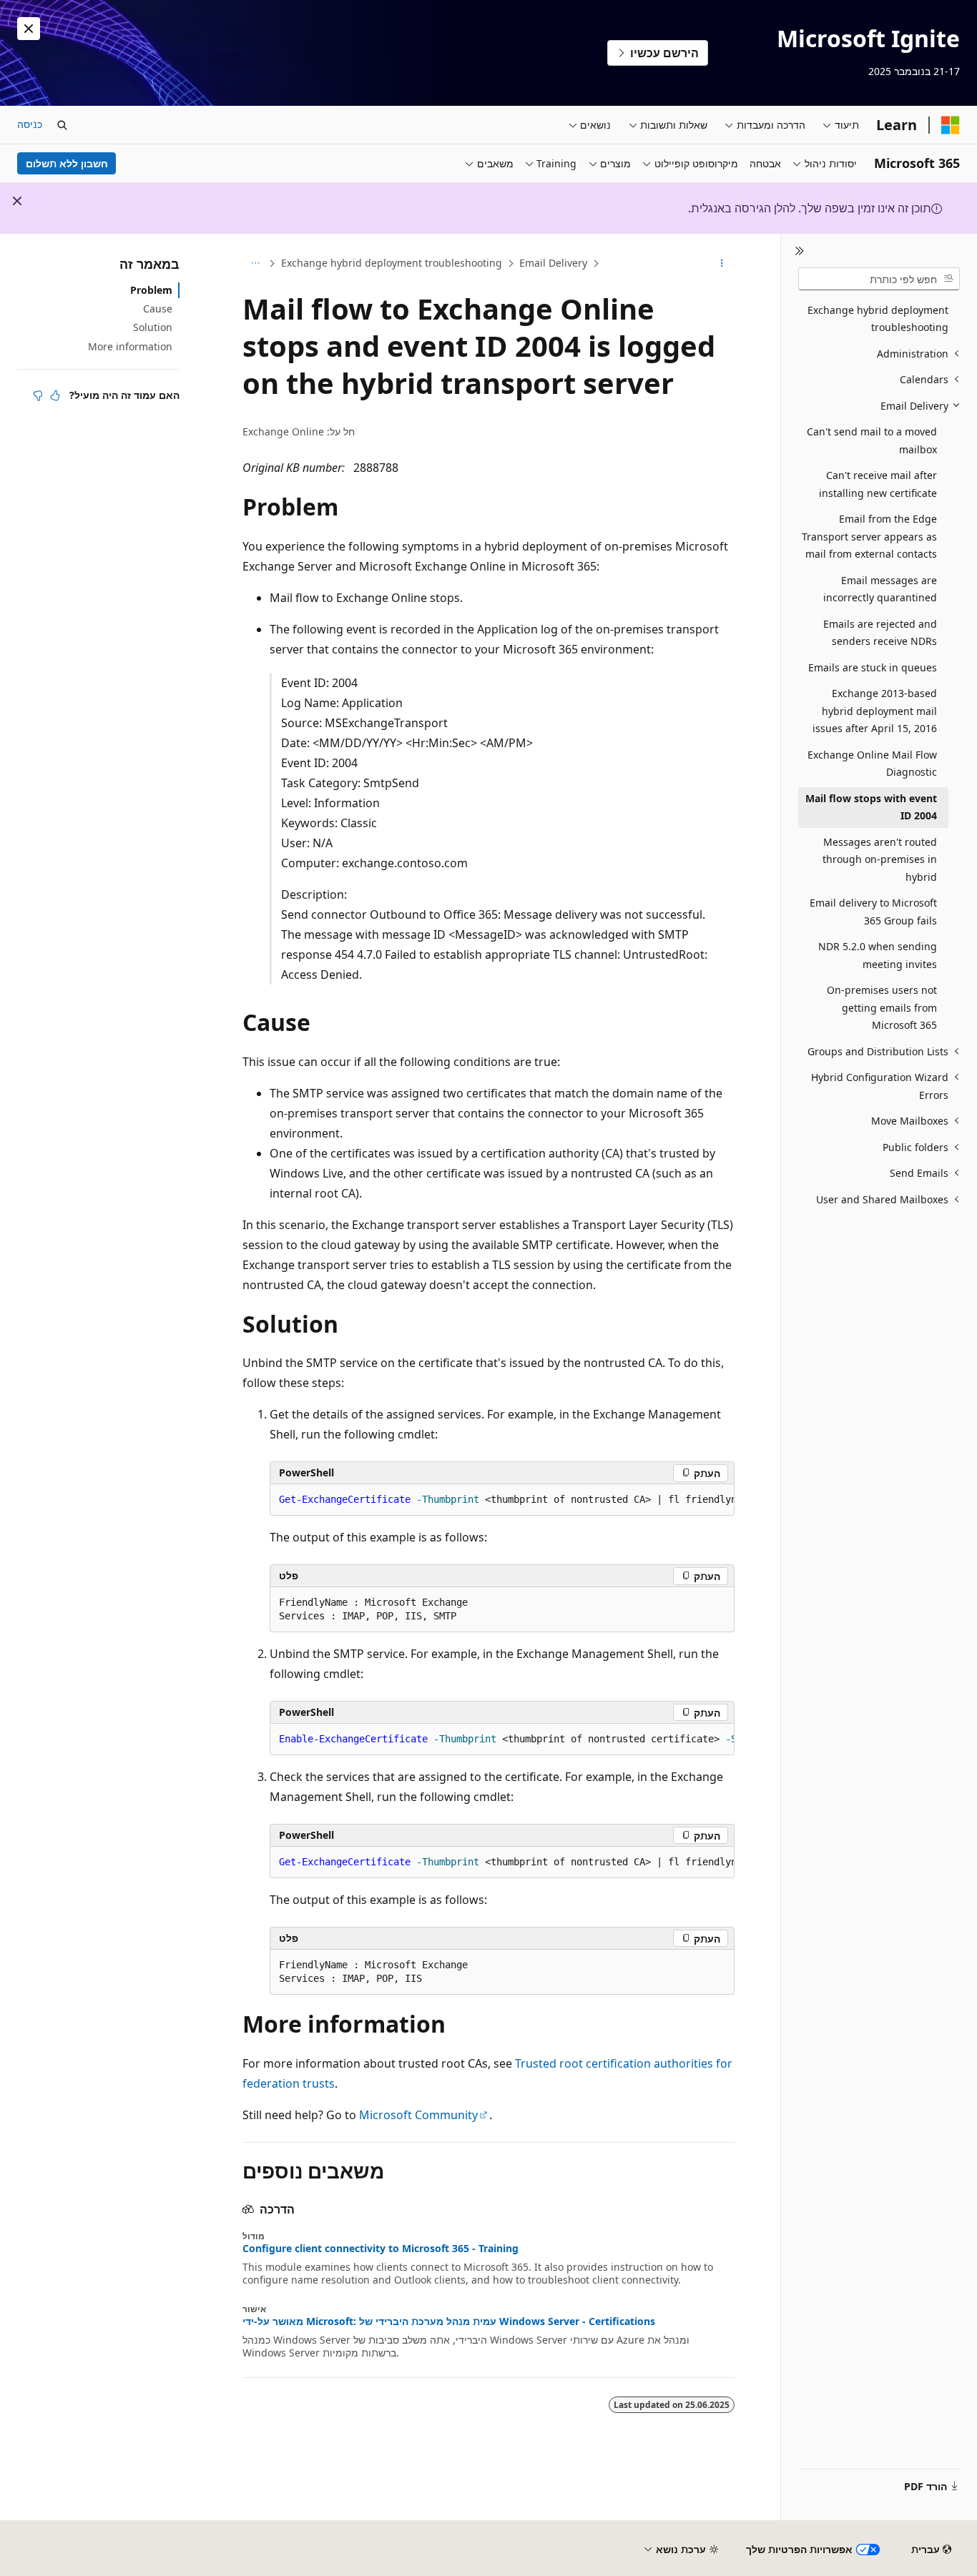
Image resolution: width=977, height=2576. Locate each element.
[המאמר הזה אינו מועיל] (38, 395)
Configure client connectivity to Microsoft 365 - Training (381, 2249)
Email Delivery (553, 263)
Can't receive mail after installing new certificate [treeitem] (878, 484)
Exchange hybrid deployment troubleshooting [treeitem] (878, 319)
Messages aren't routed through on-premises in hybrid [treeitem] (880, 859)
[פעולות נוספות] (722, 264)
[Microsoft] (951, 125)
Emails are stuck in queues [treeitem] (873, 667)
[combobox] (879, 279)
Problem (151, 290)
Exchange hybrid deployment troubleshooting (392, 263)
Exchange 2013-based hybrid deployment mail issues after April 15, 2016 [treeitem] (875, 711)
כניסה (30, 124)
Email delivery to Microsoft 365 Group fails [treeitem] (873, 912)
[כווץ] (799, 251)
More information (130, 346)
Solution (153, 327)
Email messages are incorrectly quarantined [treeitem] (880, 589)
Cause (158, 309)
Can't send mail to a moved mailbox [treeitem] (872, 440)
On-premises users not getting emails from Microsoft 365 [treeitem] (882, 1007)
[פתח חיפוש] (62, 125)
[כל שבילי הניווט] (255, 264)
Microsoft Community (418, 2115)
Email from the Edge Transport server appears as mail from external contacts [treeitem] (869, 536)
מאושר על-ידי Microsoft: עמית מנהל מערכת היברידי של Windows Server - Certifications (449, 2321)
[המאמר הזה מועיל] (55, 395)
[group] (502, 1500)
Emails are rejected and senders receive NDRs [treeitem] (880, 633)
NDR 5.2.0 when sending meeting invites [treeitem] (878, 955)
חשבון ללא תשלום (67, 163)
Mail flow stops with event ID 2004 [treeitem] (871, 807)
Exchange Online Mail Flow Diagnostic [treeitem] (872, 764)
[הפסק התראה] (29, 29)
